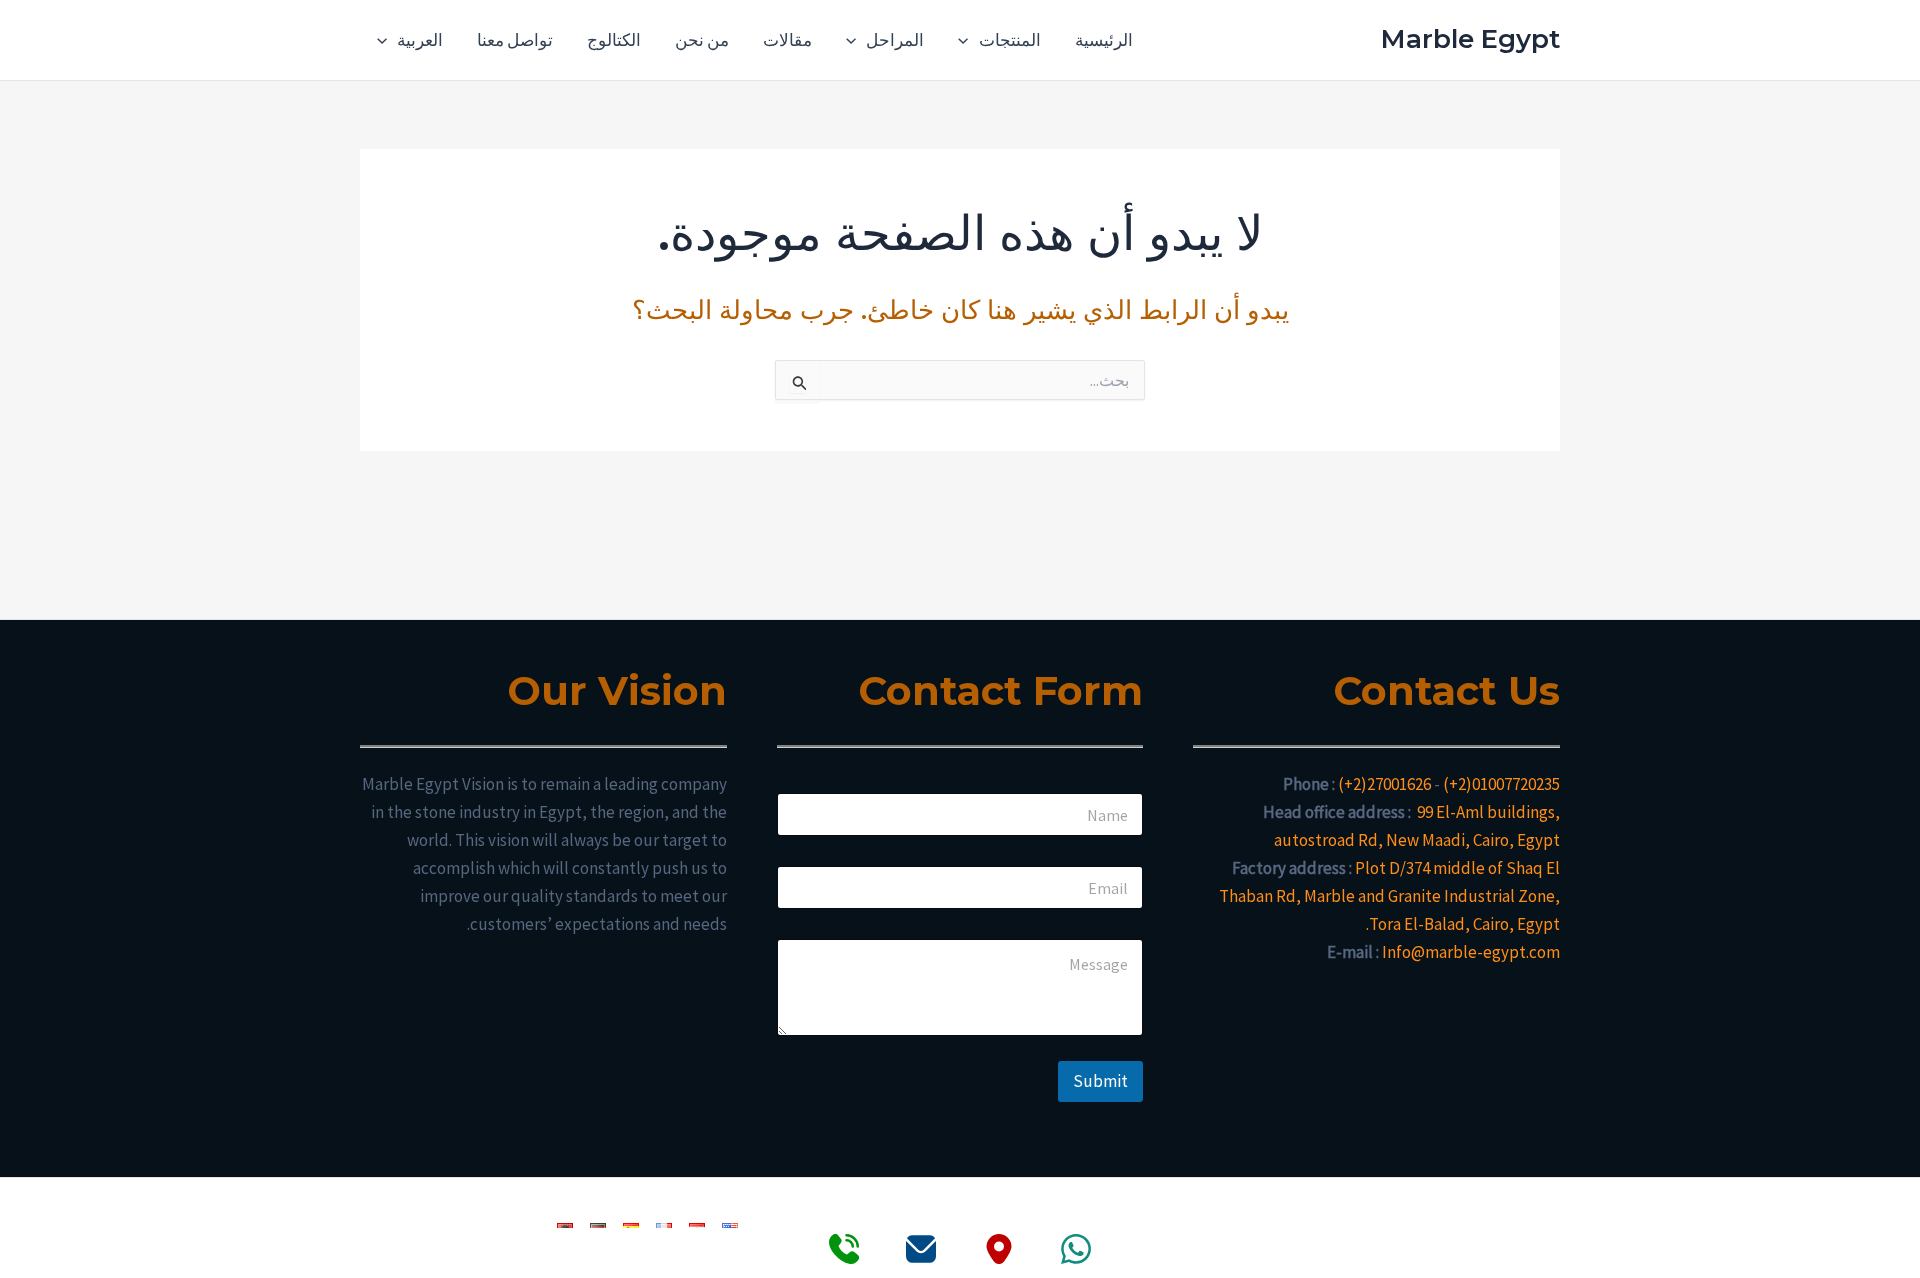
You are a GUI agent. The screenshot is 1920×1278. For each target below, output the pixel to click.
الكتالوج (614, 40)
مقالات (787, 40)
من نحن (702, 40)
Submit (1100, 1081)
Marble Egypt (1470, 39)
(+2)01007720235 (1501, 784)
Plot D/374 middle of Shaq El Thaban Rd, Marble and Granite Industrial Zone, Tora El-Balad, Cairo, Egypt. (1389, 896)
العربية (420, 40)
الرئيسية (1104, 40)
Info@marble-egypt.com (1471, 952)
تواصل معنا (515, 40)
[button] (968, 40)
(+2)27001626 (1384, 784)
